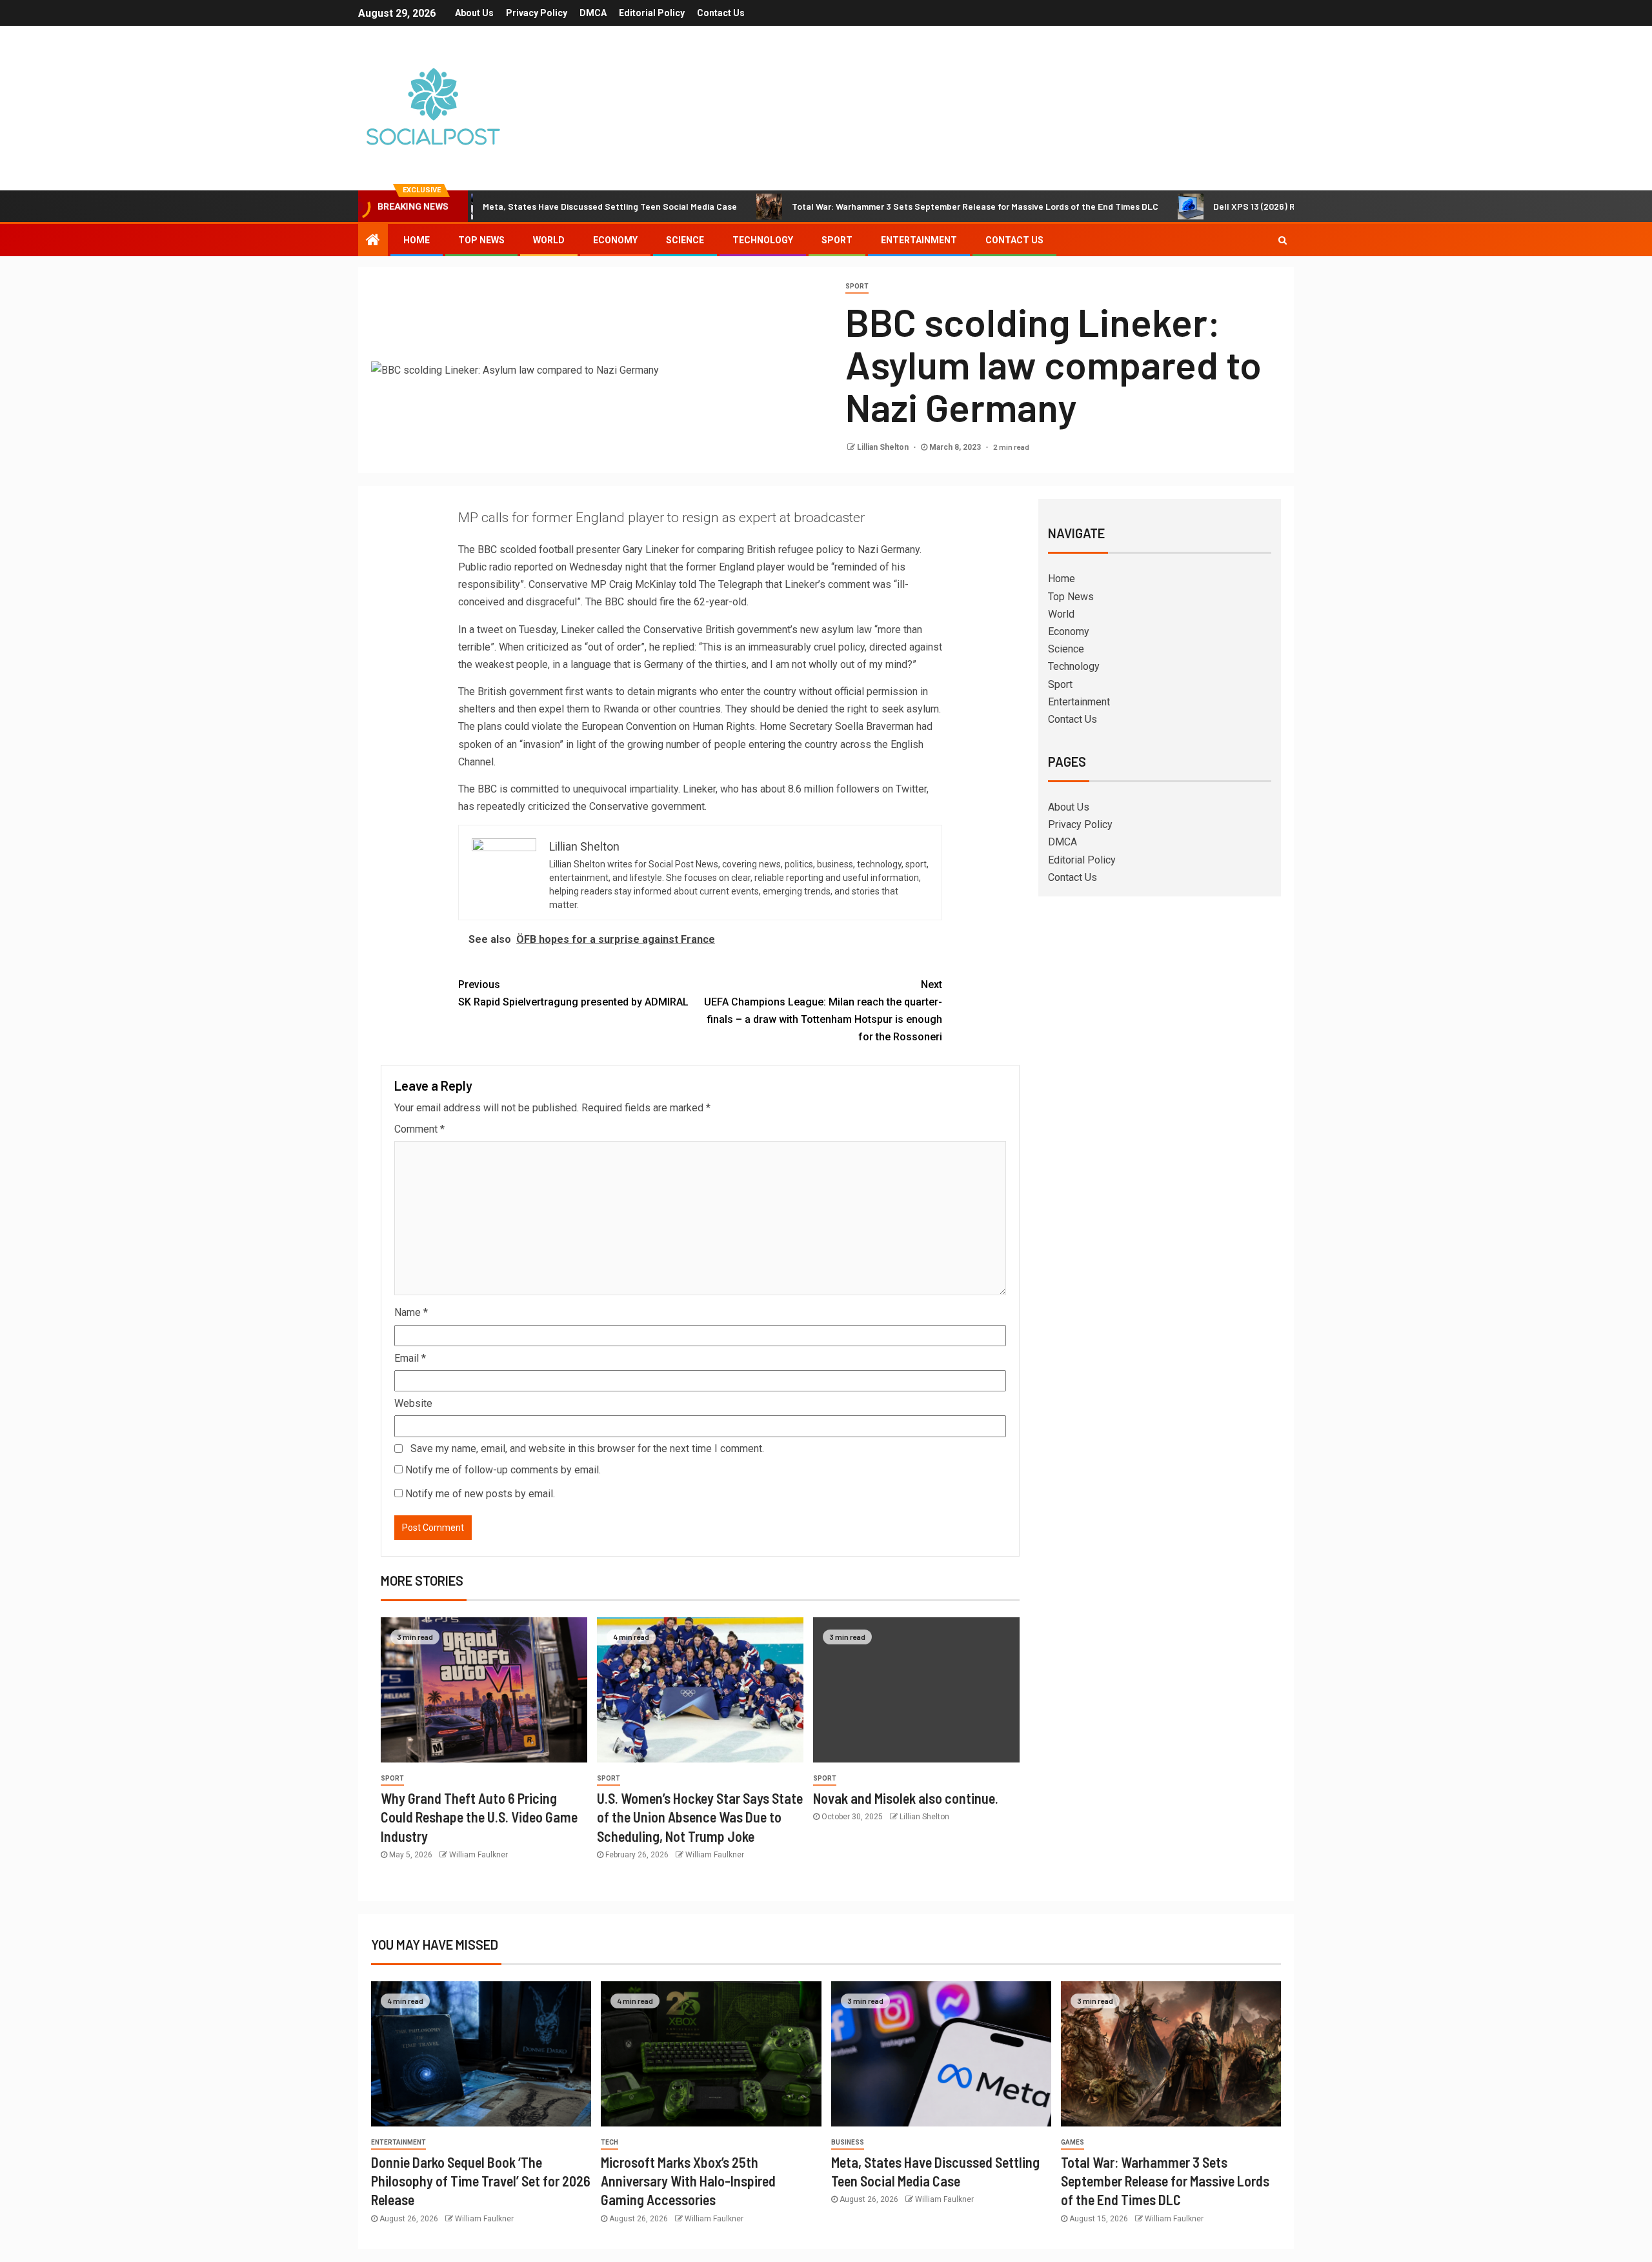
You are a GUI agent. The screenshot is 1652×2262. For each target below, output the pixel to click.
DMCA (593, 13)
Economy (615, 240)
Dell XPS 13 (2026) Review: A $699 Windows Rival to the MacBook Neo (1271, 206)
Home (417, 240)
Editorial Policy (652, 13)
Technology (763, 240)
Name (411, 1312)
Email (410, 1358)
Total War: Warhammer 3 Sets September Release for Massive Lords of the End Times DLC (891, 206)
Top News (481, 240)
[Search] (1283, 240)
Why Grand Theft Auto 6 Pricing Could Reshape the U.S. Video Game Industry (479, 1817)
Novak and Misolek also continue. (906, 1798)
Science (685, 240)
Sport (837, 240)
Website (413, 1403)
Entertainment (919, 240)
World (549, 240)
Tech (609, 2142)
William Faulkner (478, 1855)
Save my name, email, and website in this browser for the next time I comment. (587, 1449)
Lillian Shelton (884, 447)
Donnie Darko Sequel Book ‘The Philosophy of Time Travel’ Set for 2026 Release (481, 2181)
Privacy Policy (537, 13)
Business (848, 2142)
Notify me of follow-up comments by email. (503, 1470)
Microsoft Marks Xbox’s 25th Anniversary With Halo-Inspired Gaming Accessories (688, 2181)
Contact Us (721, 13)
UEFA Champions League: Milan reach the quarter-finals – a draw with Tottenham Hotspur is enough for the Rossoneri (823, 1011)
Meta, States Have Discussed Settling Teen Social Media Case (525, 206)
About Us (474, 13)
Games (1073, 2142)
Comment (419, 1129)
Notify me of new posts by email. (480, 1494)
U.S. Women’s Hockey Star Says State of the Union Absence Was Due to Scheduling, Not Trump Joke (700, 1817)
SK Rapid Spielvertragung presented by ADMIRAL (573, 993)
